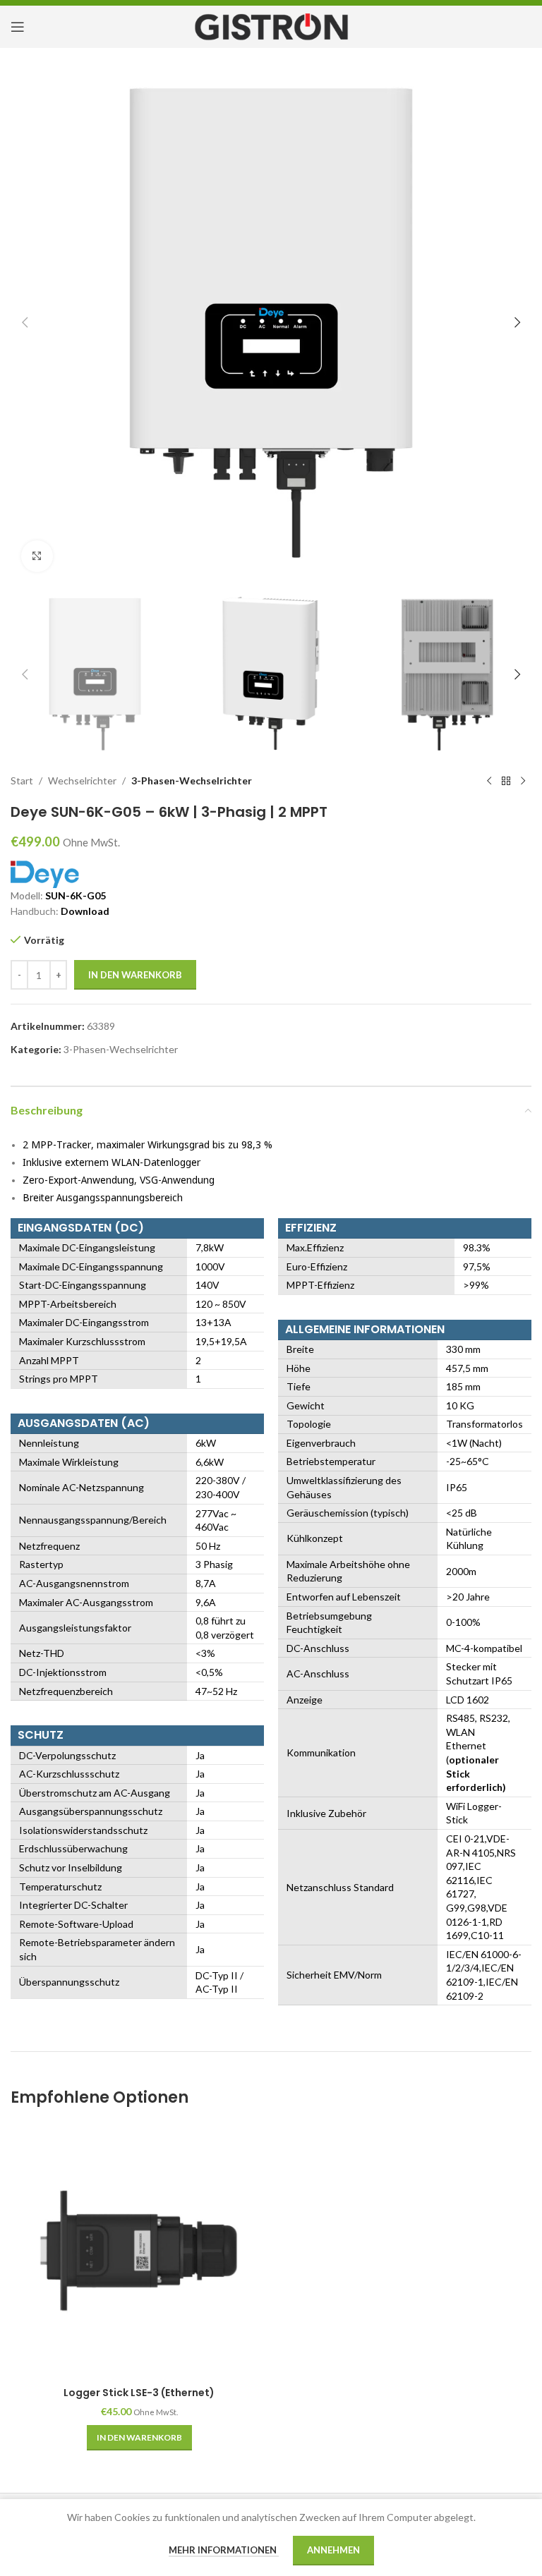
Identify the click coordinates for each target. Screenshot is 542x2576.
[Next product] (523, 781)
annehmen (333, 2550)
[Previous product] (489, 781)
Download (85, 911)
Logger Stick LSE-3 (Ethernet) (139, 2393)
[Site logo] (271, 26)
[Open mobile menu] (18, 27)
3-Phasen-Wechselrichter (192, 780)
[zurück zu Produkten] (506, 781)
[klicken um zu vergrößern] (37, 556)
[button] (25, 322)
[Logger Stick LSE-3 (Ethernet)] (139, 2252)
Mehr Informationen (224, 2550)
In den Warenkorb (135, 975)
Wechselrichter (82, 780)
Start (22, 780)
